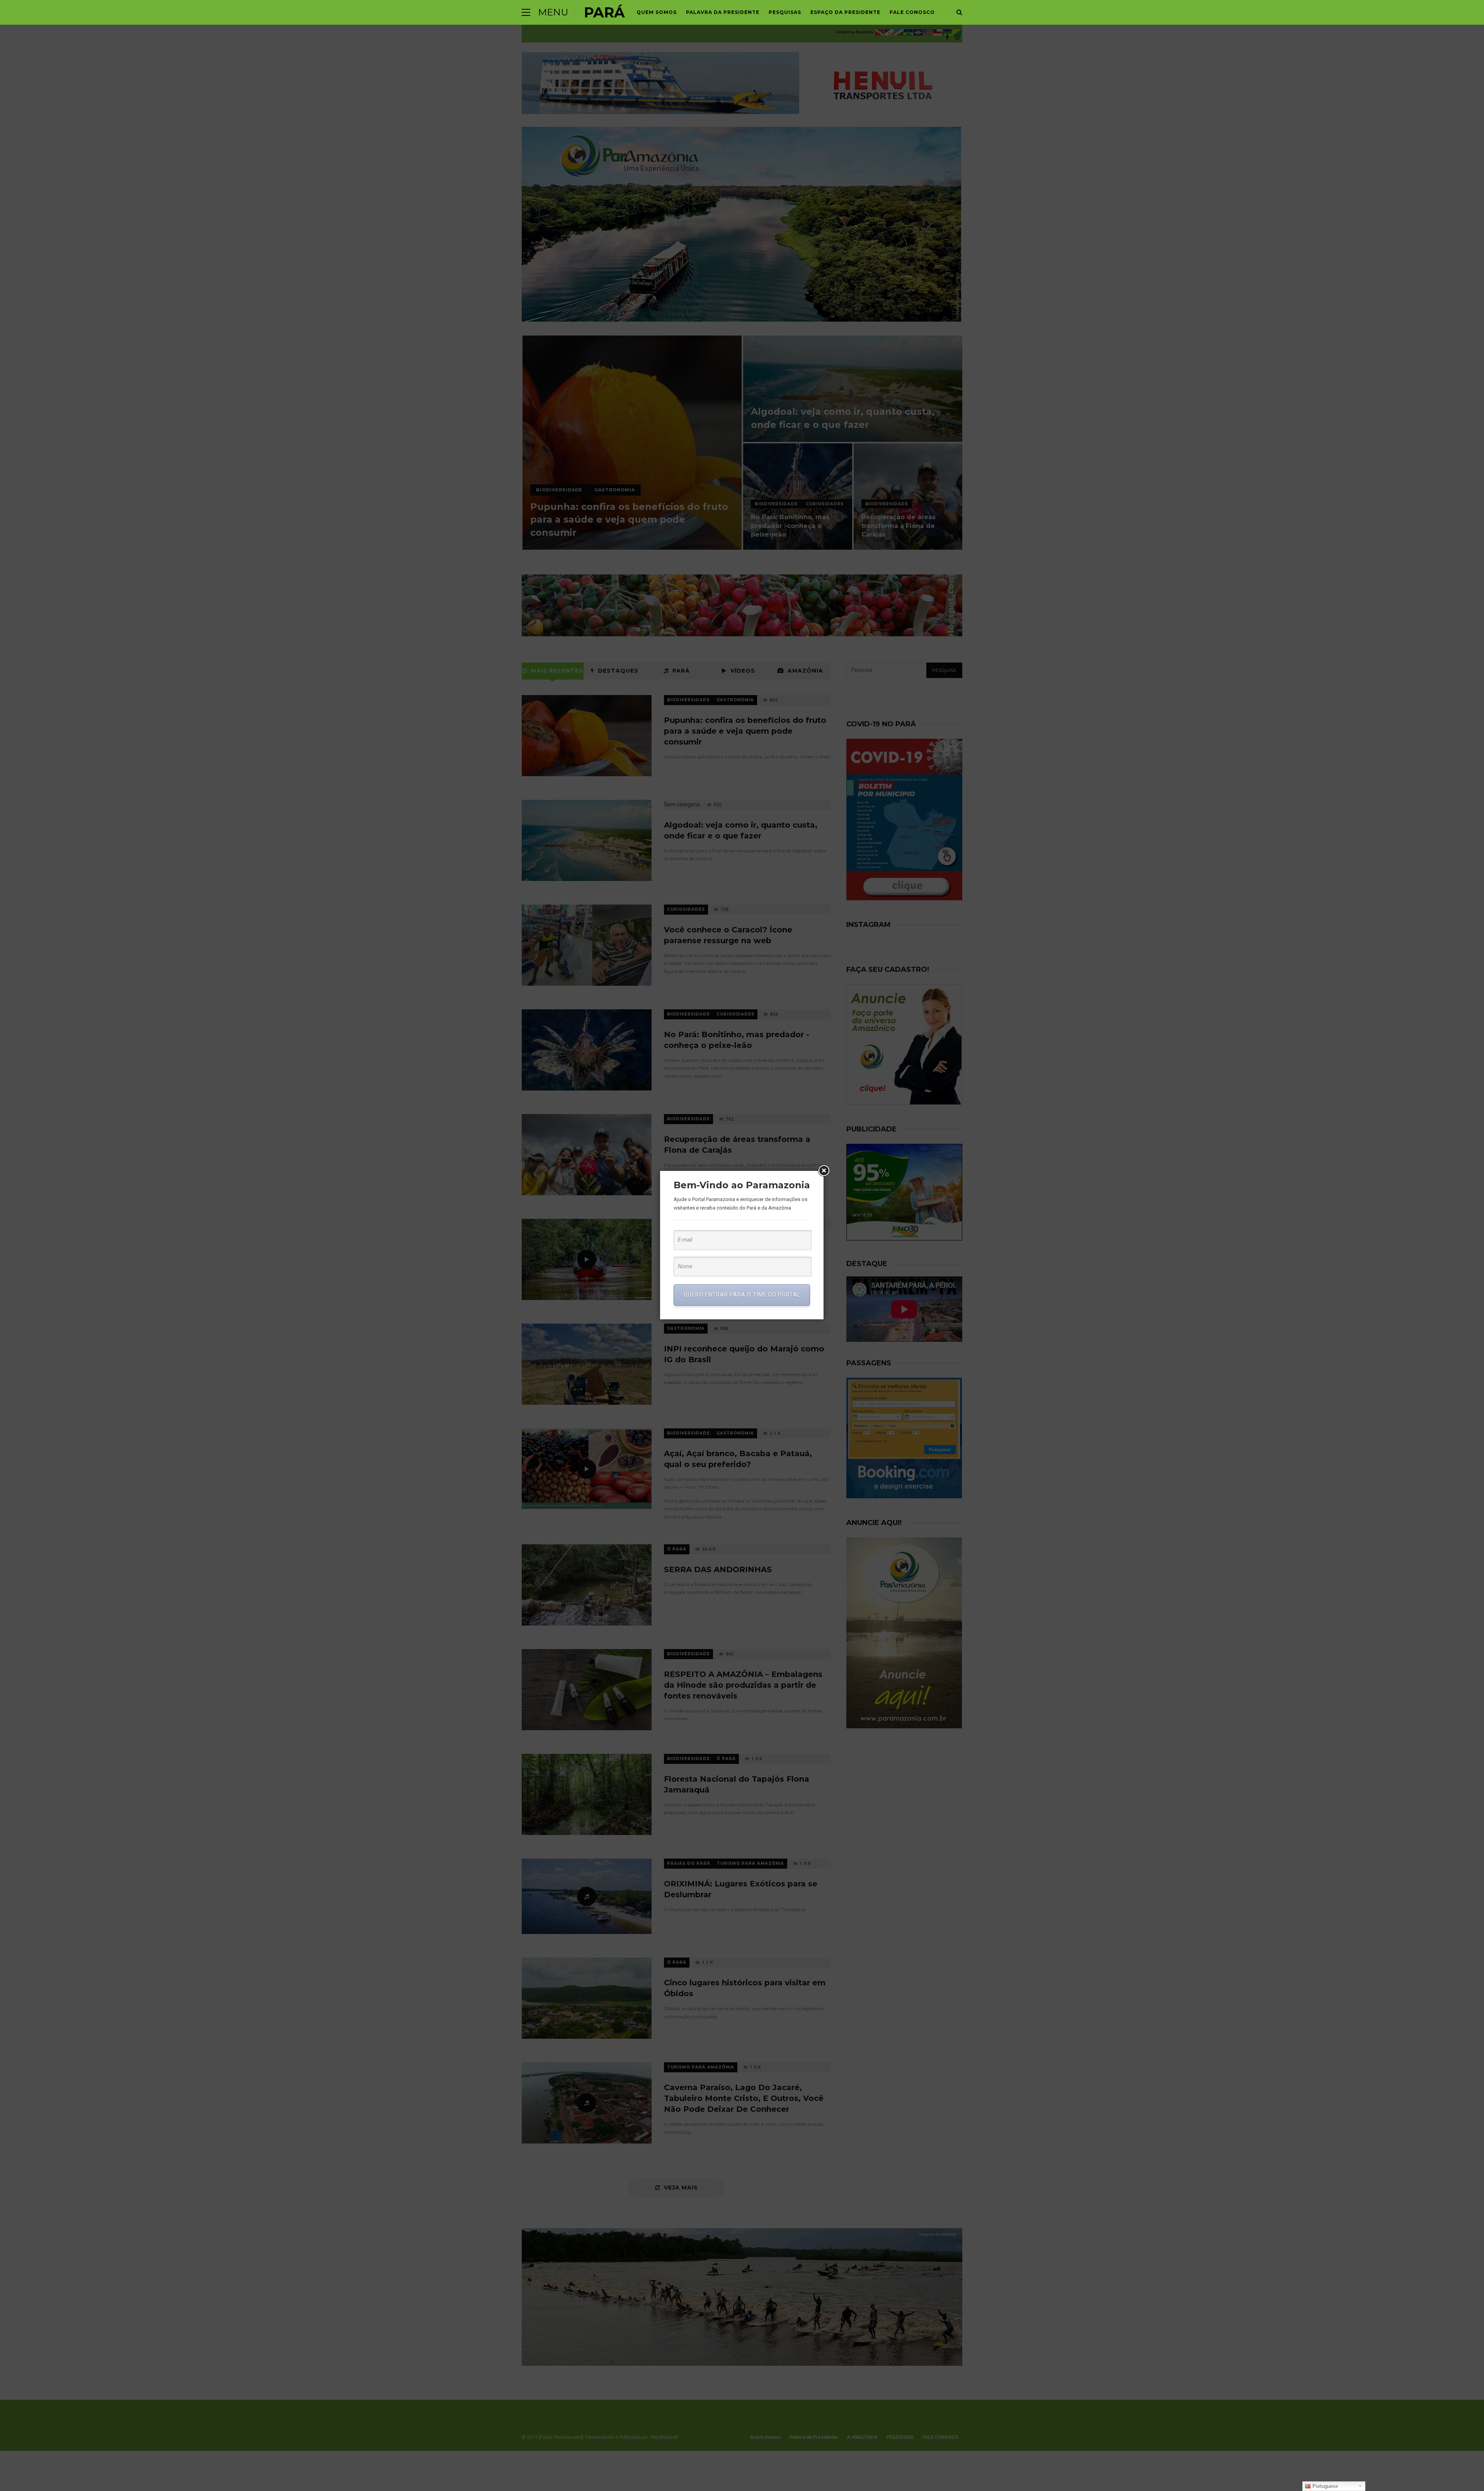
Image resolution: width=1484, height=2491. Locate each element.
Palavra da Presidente (723, 12)
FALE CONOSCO (912, 12)
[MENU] (526, 12)
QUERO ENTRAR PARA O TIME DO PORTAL (742, 1295)
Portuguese (1324, 2486)
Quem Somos (657, 12)
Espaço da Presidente (845, 12)
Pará (604, 12)
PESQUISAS (785, 12)
